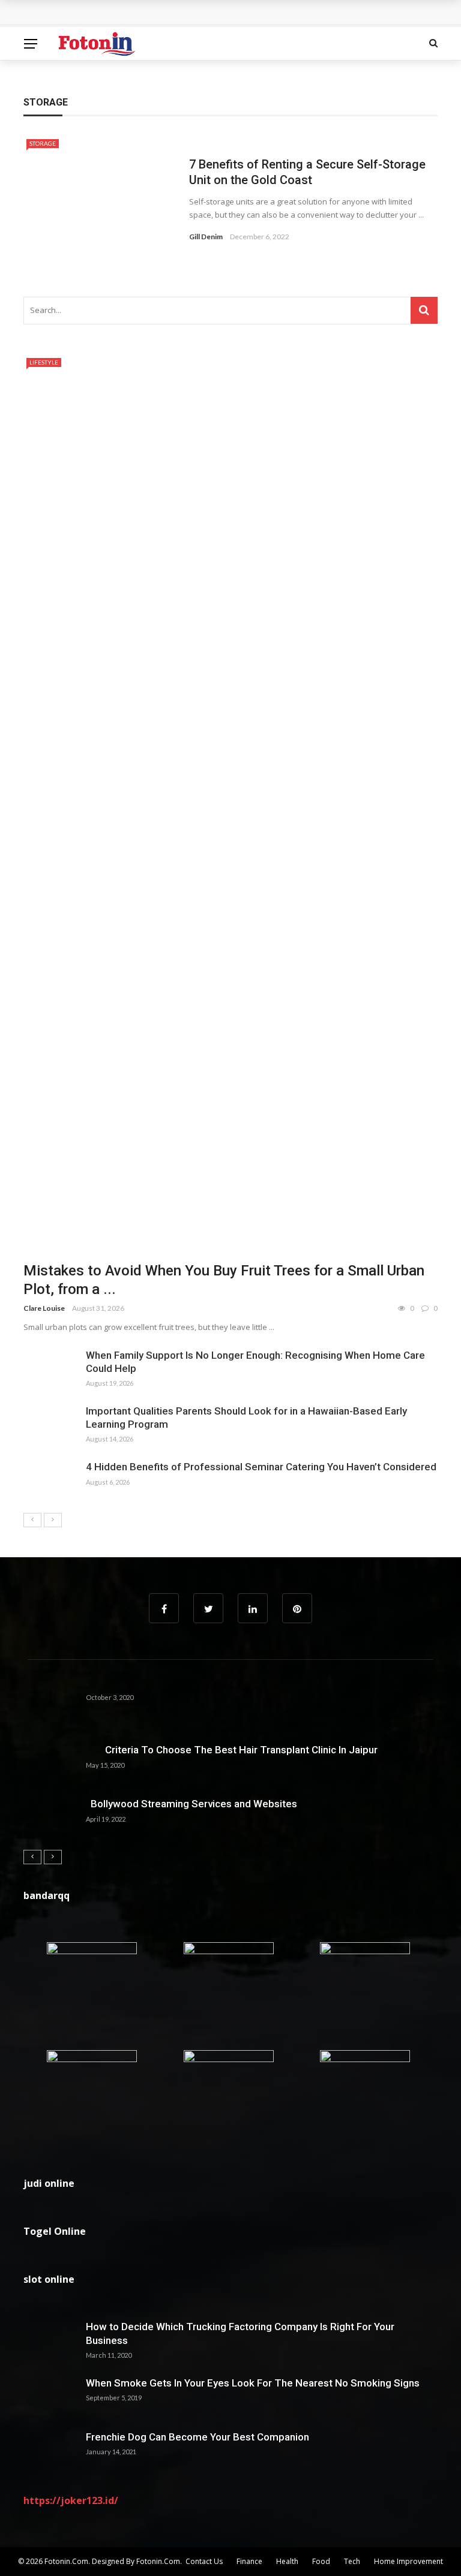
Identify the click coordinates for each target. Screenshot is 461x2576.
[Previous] (32, 1520)
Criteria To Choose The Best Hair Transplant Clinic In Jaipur (232, 1750)
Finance (249, 2561)
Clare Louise (44, 1308)
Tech (352, 2561)
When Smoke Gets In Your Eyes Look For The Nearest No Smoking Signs (253, 2383)
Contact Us (204, 2561)
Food (321, 2561)
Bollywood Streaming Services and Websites (191, 1804)
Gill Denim (206, 237)
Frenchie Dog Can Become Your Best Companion (197, 2437)
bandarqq (47, 1895)
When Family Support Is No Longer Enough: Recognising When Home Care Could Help (215, 13)
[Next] (53, 1520)
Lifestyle (44, 362)
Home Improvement (408, 2561)
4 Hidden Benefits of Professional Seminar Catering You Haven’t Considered (261, 1467)
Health (287, 2561)
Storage (43, 143)
